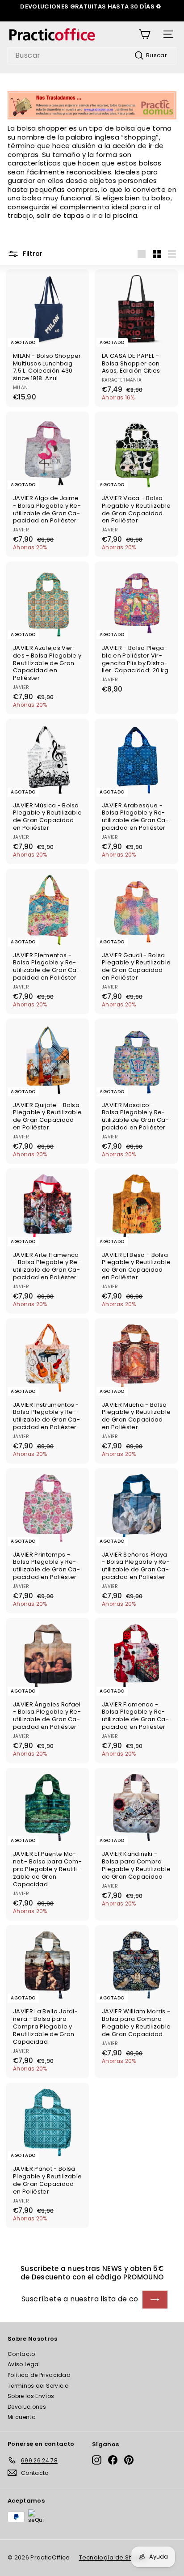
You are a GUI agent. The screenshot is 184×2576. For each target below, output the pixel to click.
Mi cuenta (22, 2417)
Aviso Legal (24, 2364)
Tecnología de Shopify (113, 2557)
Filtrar (32, 254)
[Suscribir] (155, 2300)
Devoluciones (27, 2407)
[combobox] (92, 56)
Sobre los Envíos (31, 2396)
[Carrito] (144, 34)
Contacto (21, 2354)
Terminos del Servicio (38, 2386)
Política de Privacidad (39, 2375)
